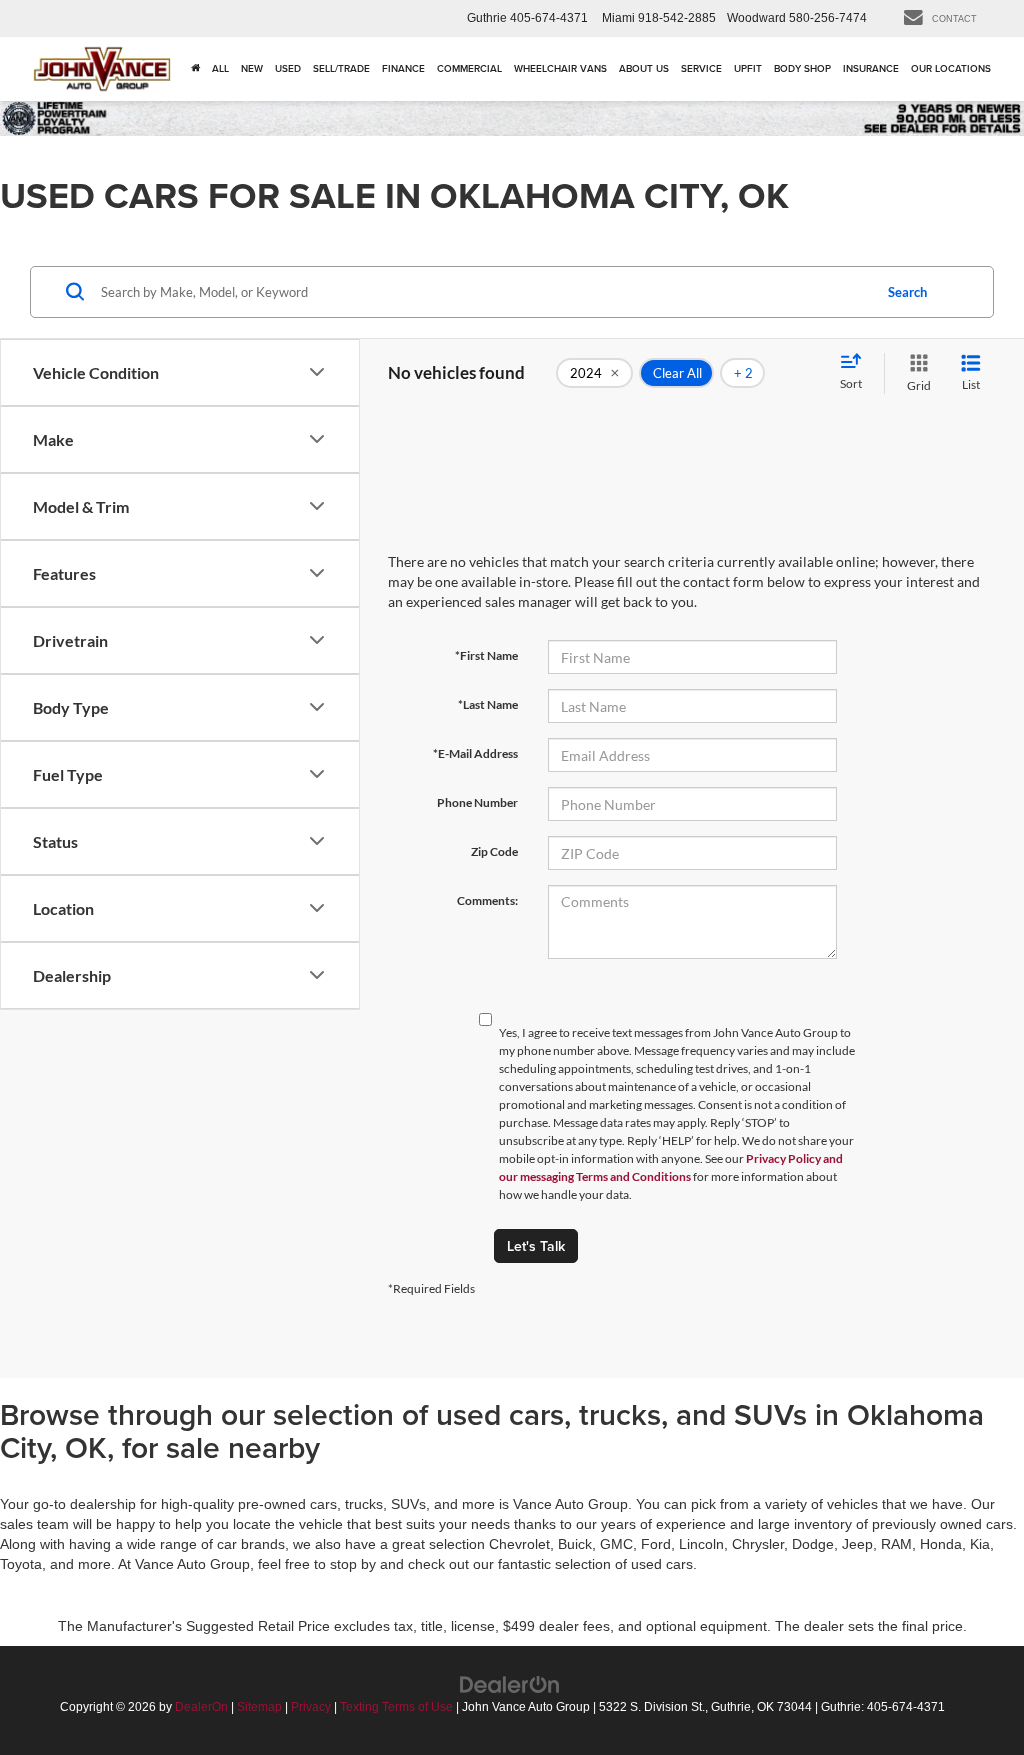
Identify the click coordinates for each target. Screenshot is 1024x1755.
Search (907, 292)
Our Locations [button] (951, 68)
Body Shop (802, 68)
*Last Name (488, 704)
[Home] (195, 69)
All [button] (220, 68)
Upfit (748, 68)
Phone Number (477, 802)
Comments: (487, 900)
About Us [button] (644, 68)
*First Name (486, 655)
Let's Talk (536, 1246)
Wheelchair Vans (560, 68)
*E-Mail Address (475, 753)
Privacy (311, 1707)
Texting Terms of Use (396, 1707)
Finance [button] (403, 68)
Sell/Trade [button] (341, 68)
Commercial (469, 68)
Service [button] (701, 68)
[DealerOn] (510, 1684)
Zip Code (494, 851)
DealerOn (201, 1707)
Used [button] (288, 68)
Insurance (871, 68)
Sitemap (259, 1707)
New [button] (252, 68)
